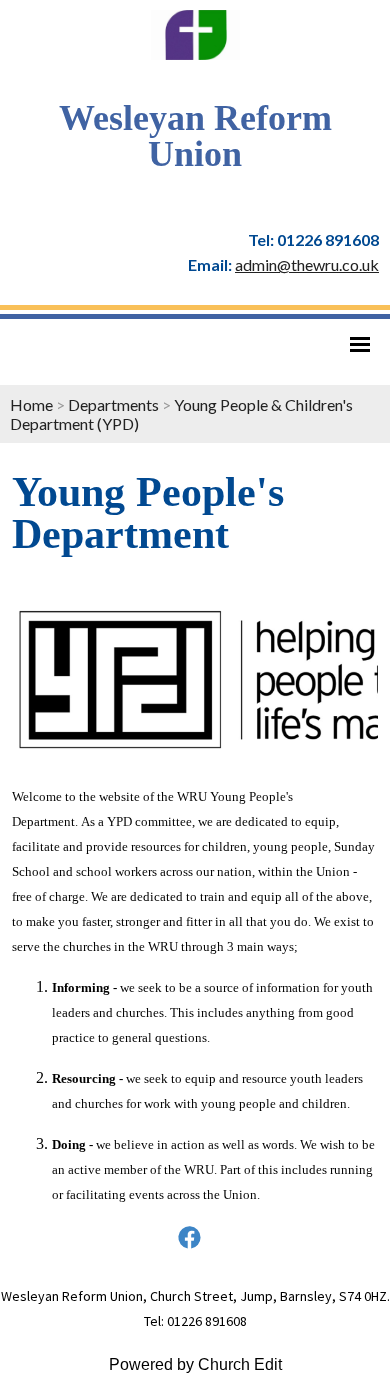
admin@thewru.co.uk (307, 264)
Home (31, 404)
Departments (113, 404)
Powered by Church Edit (195, 1364)
